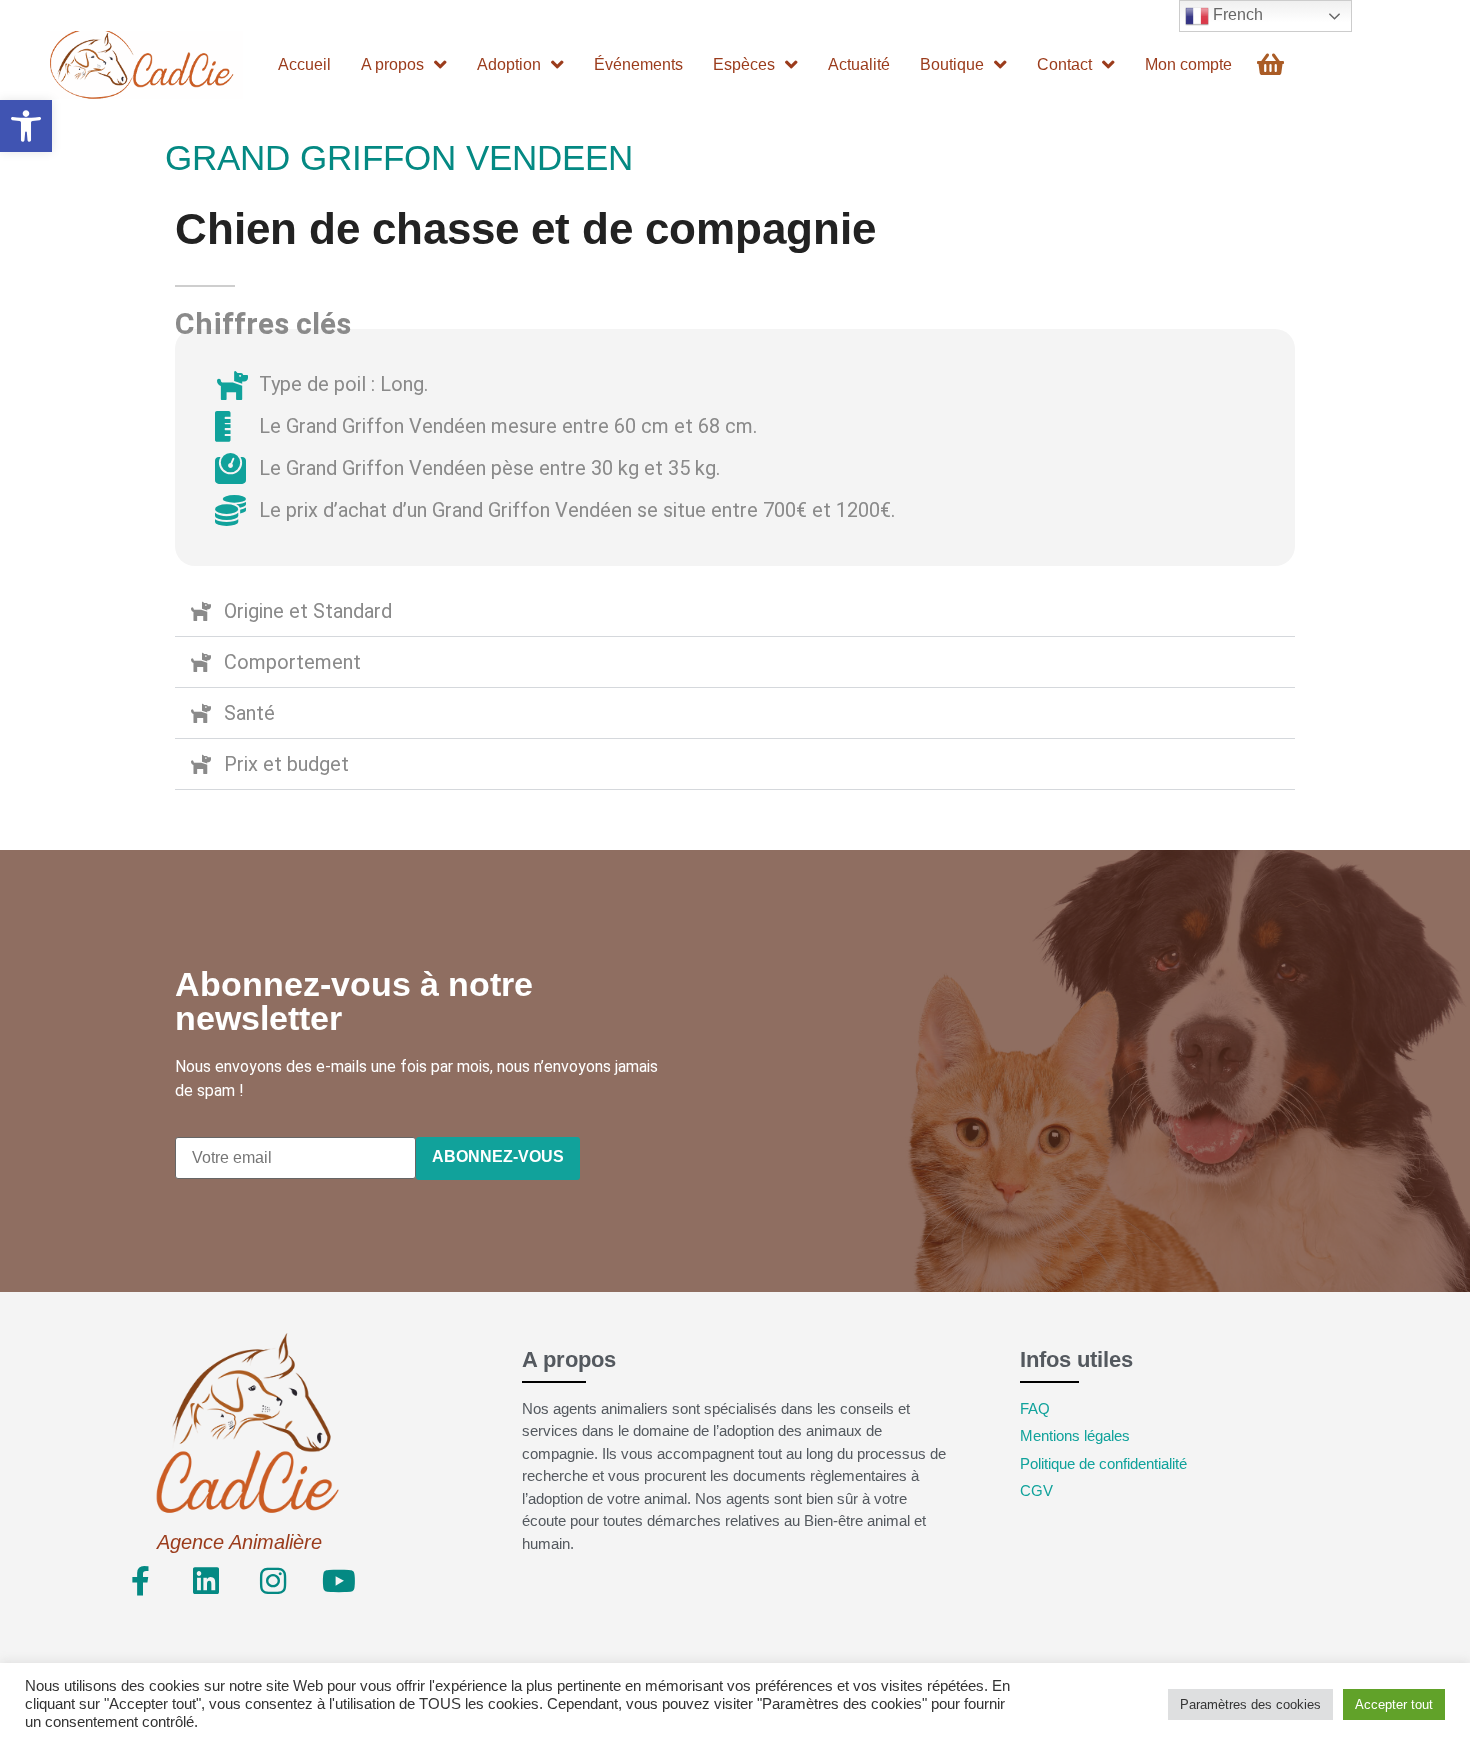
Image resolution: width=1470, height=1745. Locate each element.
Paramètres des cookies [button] (1250, 1704)
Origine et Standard (308, 611)
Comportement (292, 662)
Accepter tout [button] (1394, 1704)
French (1236, 14)
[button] (26, 126)
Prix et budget (286, 764)
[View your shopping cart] (1273, 64)
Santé (249, 713)
